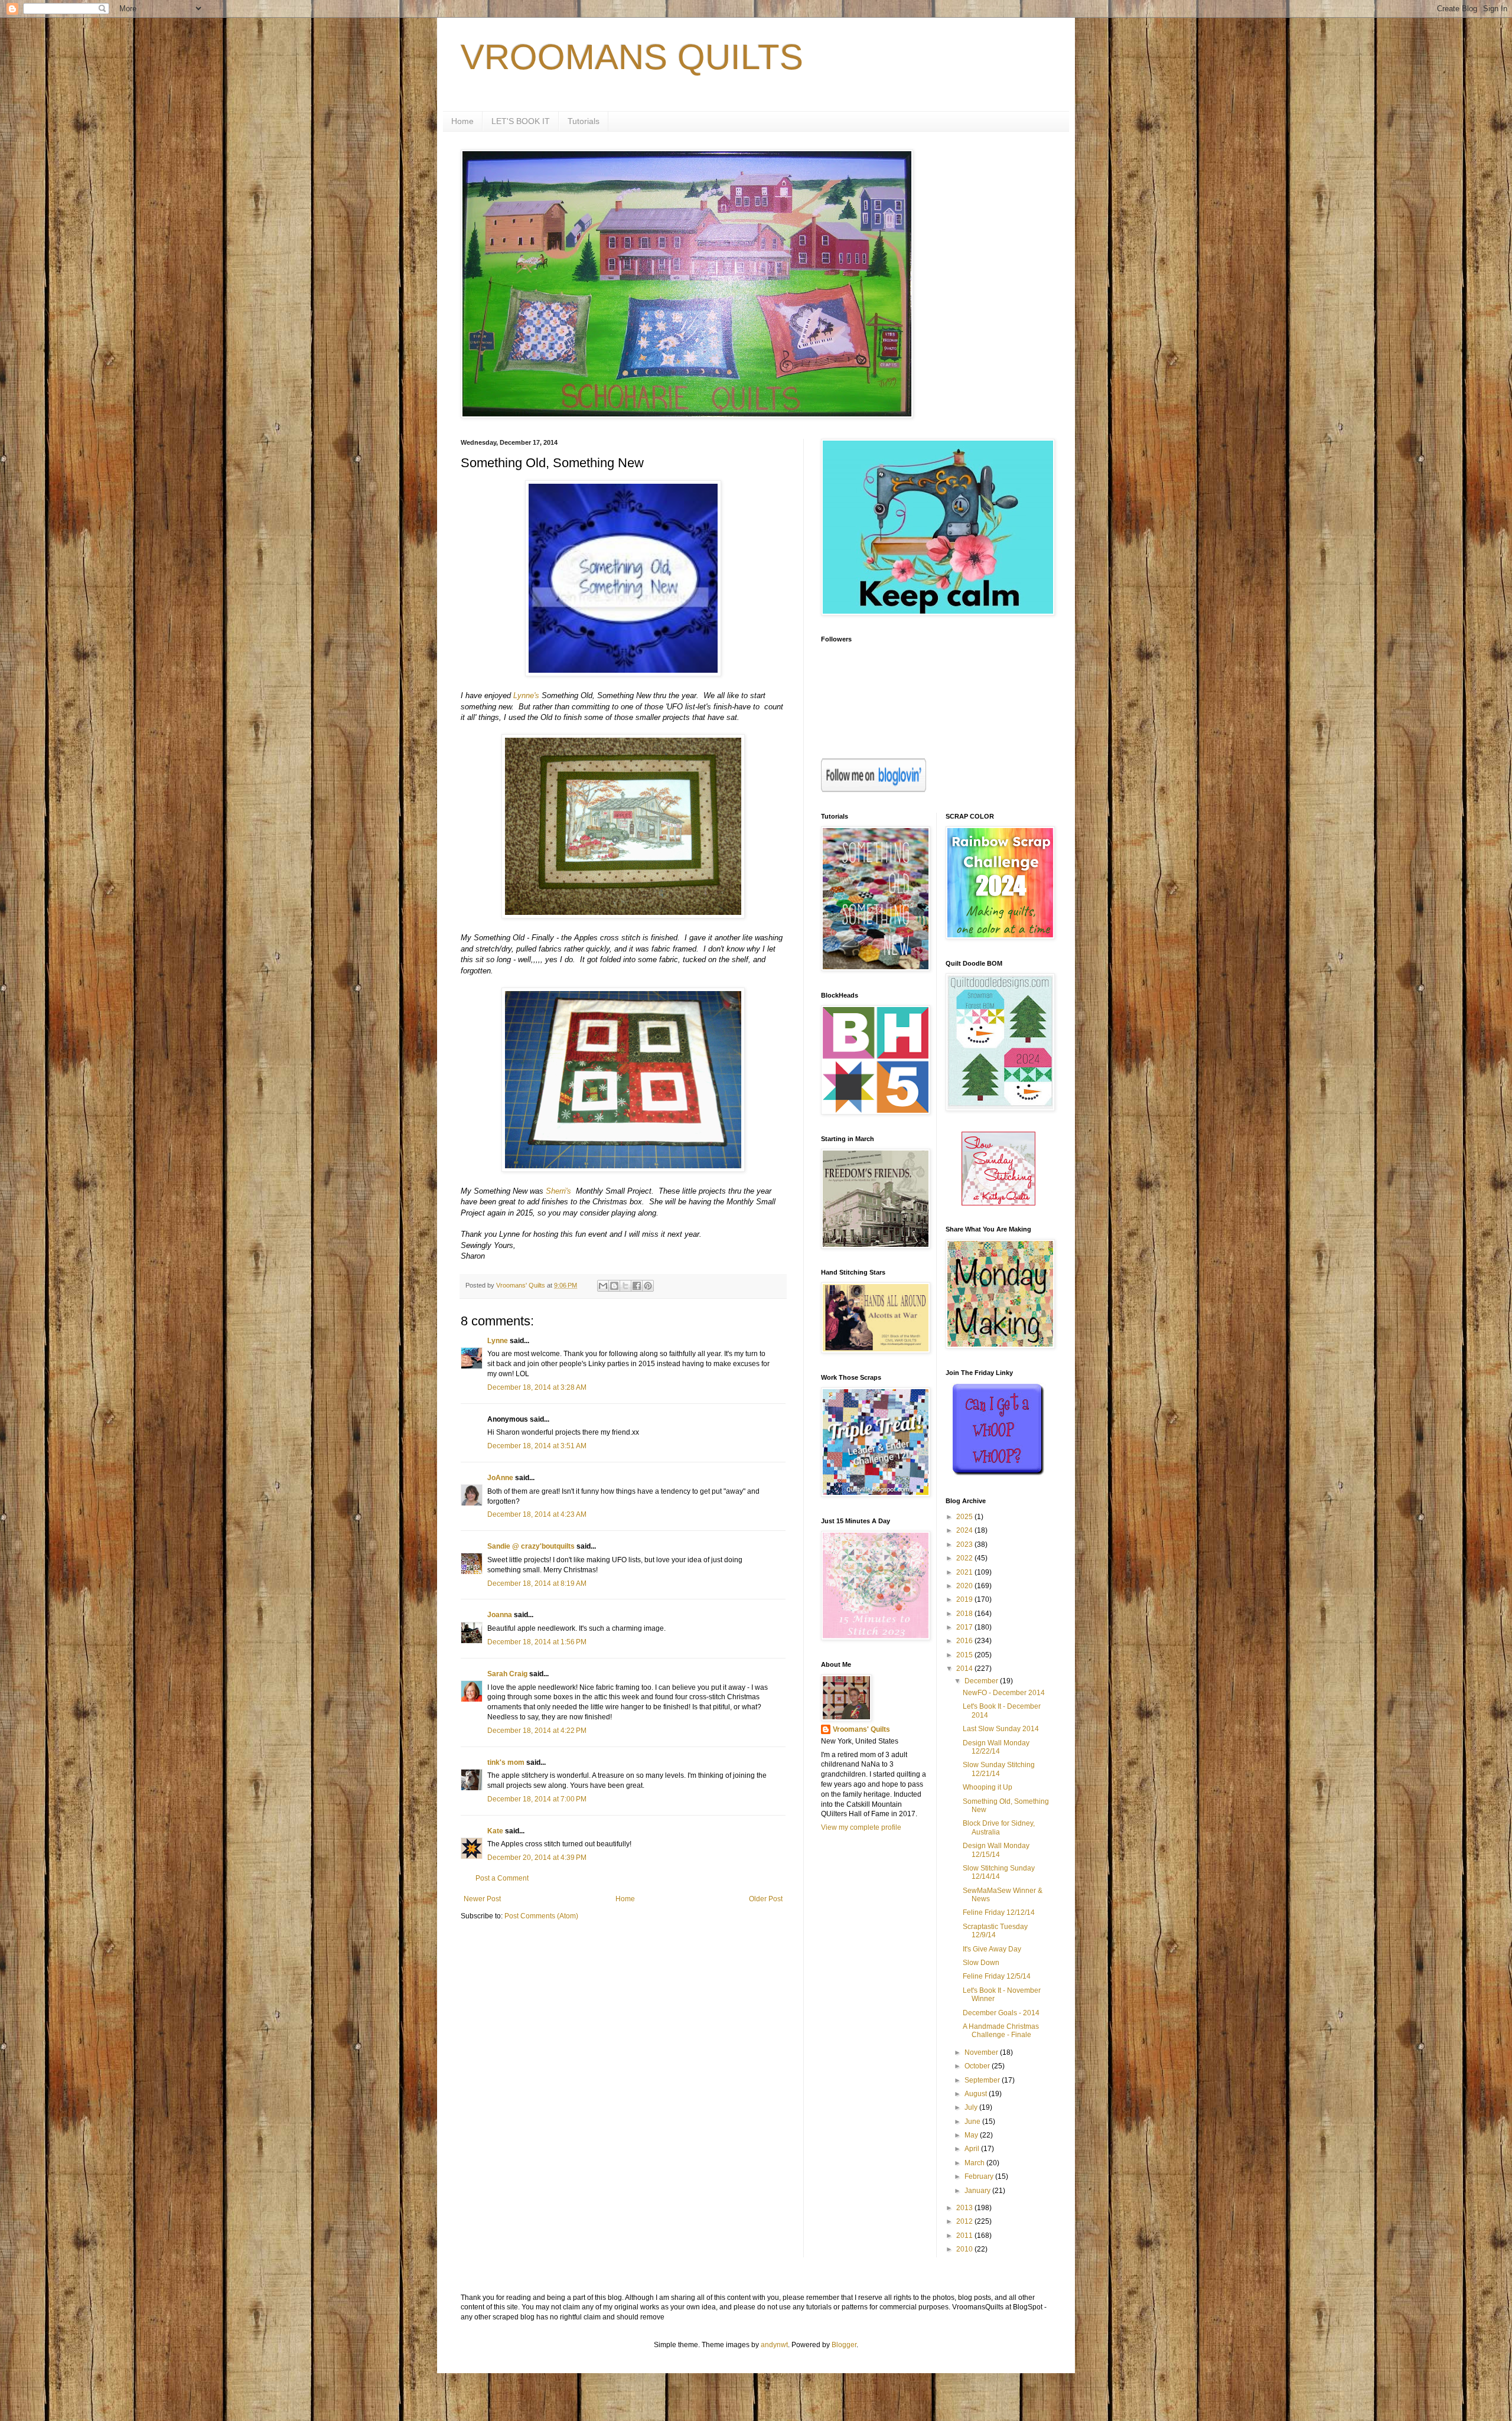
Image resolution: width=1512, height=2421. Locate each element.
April (973, 2149)
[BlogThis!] (614, 1286)
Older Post (766, 1899)
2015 (965, 1655)
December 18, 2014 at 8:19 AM (537, 1583)
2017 (965, 1627)
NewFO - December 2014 (1004, 1693)
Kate (495, 1831)
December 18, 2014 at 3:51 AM (537, 1446)
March (975, 2163)
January (978, 2191)
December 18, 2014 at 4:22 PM (537, 1731)
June (973, 2122)
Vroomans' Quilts (861, 1729)
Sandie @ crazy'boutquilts (531, 1546)
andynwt (774, 2345)
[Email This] (603, 1286)
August (977, 2094)
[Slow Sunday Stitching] (998, 1203)
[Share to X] (625, 1286)
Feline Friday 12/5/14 (997, 1976)
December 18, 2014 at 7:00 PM (537, 1799)
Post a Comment (502, 1878)
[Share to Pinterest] (648, 1286)
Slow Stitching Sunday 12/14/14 (999, 1872)
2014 (965, 1669)
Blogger (844, 2345)
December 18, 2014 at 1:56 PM (537, 1642)
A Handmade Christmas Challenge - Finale (1001, 2031)
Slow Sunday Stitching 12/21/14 (999, 1769)
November (982, 2052)
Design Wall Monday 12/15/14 (996, 1850)
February (980, 2176)
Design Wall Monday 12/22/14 (996, 1747)
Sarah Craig (507, 1674)
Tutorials (584, 121)
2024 (965, 1530)
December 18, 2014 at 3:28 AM (537, 1387)
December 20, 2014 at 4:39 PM (537, 1858)
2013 (965, 2208)
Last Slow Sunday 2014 (1001, 1729)
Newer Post (482, 1899)
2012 (965, 2221)
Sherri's (560, 1191)
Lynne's (526, 695)
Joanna (500, 1615)
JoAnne (500, 1478)
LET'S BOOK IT (521, 121)
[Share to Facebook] (637, 1286)
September (983, 2080)
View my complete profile (861, 1827)
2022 (965, 1558)
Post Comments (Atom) (541, 1916)
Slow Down (981, 1963)
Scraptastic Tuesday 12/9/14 (995, 1931)
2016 (965, 1641)
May (972, 2135)
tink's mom (506, 1762)
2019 (965, 1599)
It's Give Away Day (992, 1949)
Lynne (498, 1341)
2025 (965, 1517)
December (982, 1681)
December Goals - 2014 (1001, 2013)
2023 (965, 1545)
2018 (965, 1614)
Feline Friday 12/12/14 (999, 1912)
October (978, 2066)
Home (462, 121)
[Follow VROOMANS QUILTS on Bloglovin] (874, 790)
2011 (965, 2236)
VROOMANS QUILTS (632, 57)
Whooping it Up (988, 1787)
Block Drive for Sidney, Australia (999, 1827)
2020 (965, 1586)
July (972, 2107)
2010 (965, 2249)
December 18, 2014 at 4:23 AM (537, 1514)
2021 (965, 1572)
